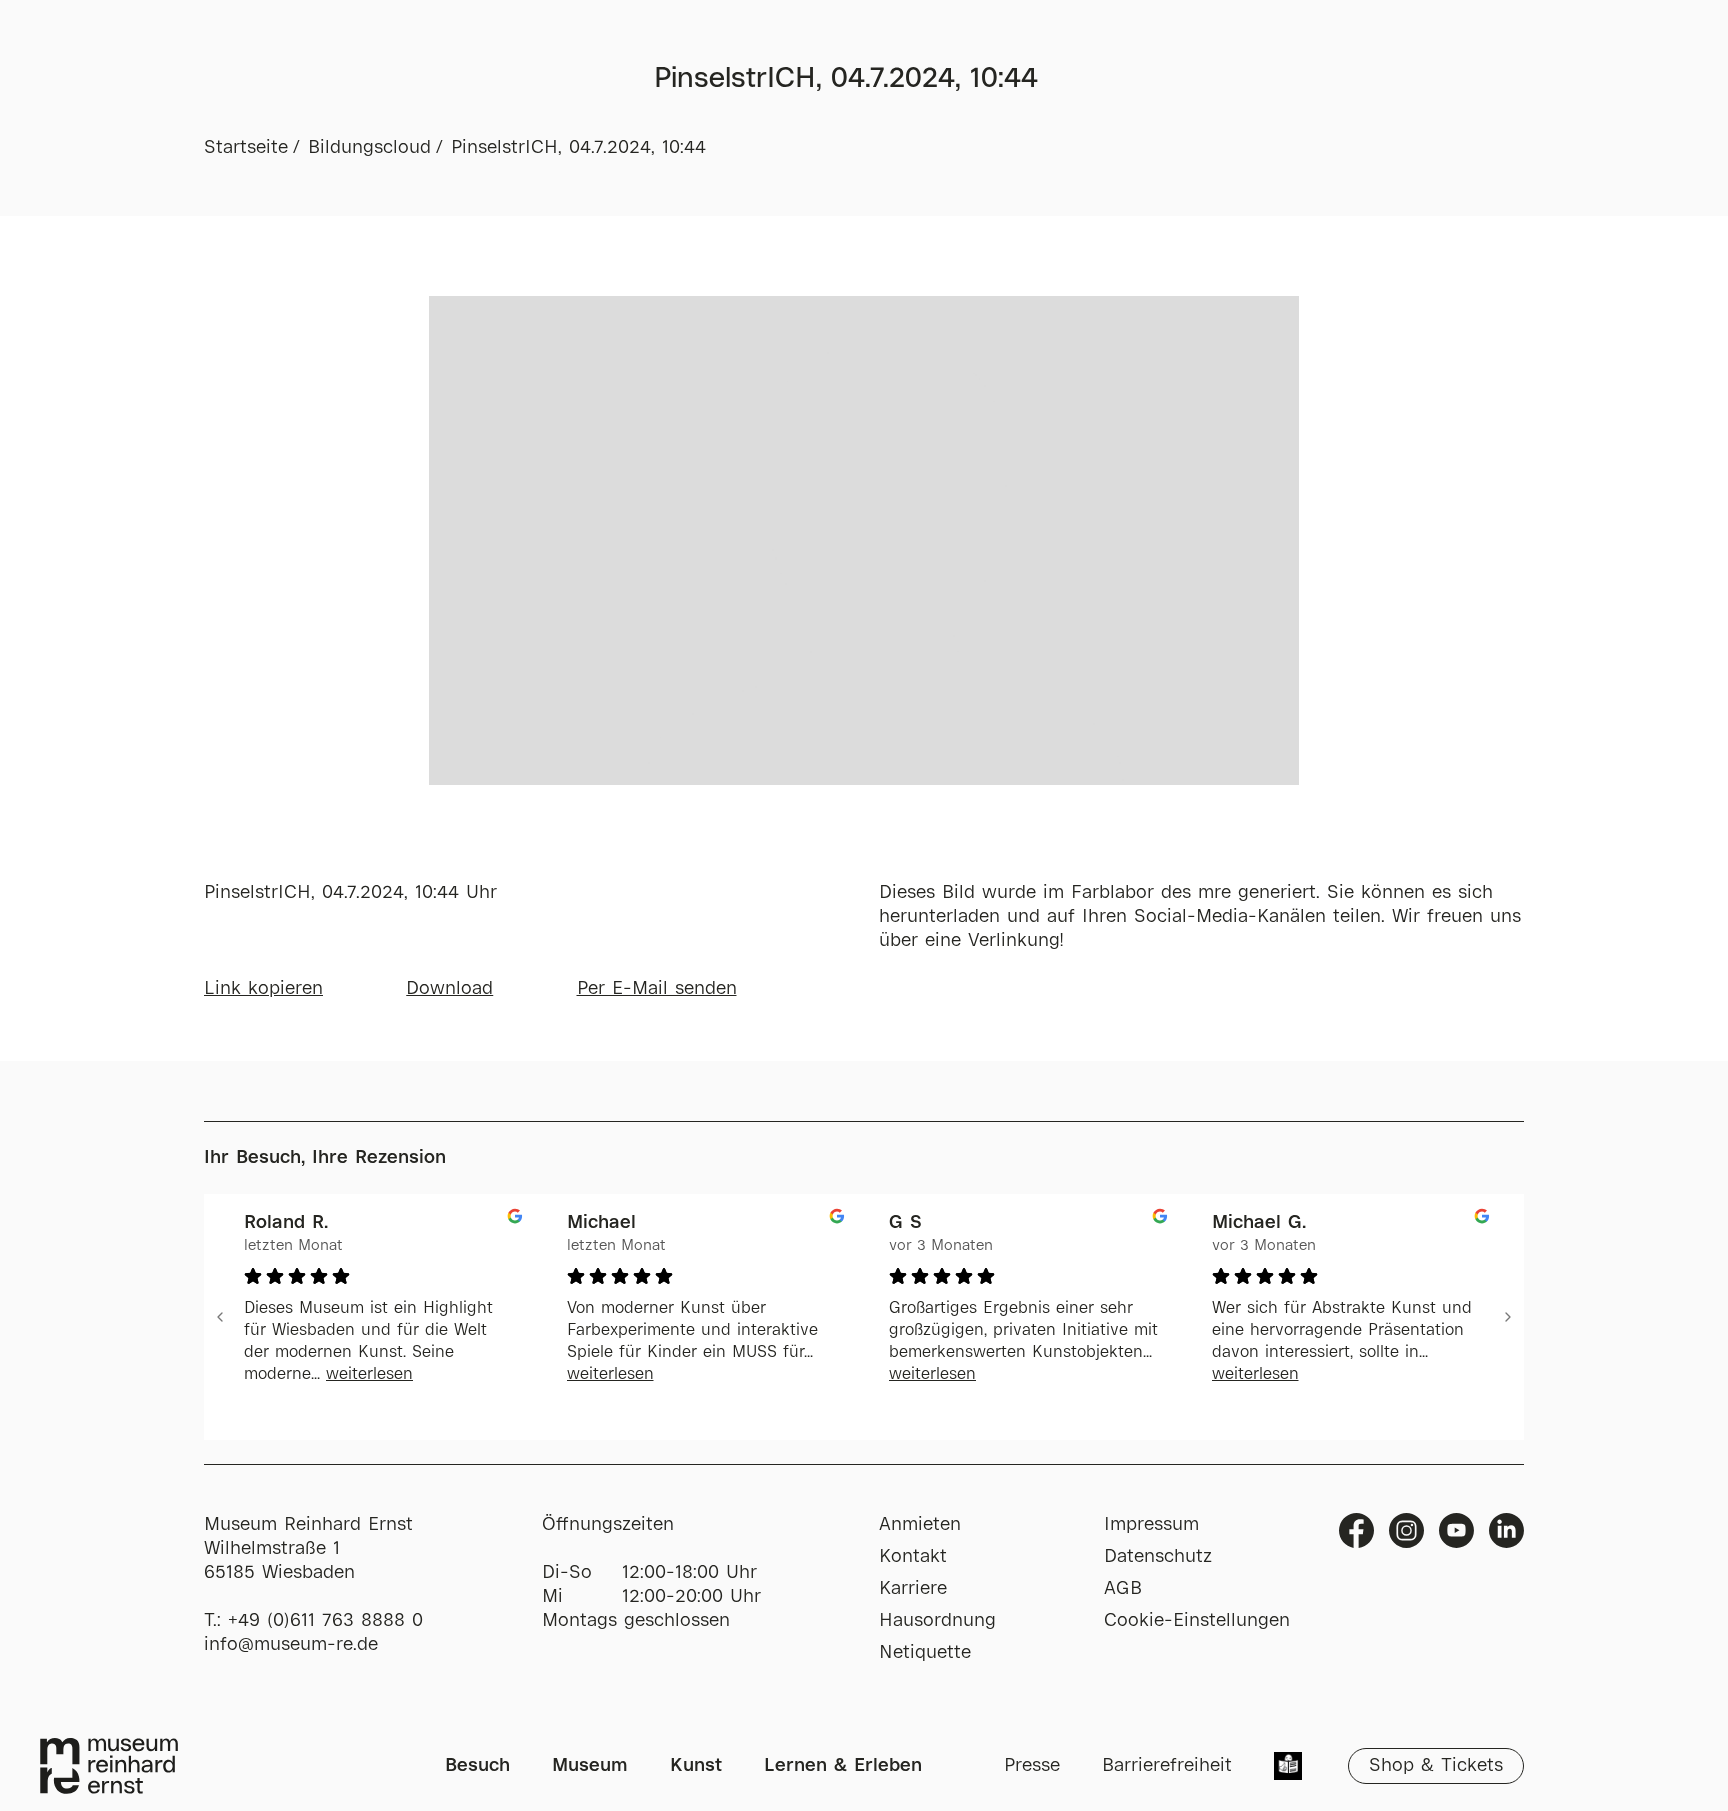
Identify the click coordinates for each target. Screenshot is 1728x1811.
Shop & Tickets (1436, 1766)
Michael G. (1259, 1223)
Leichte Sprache (1288, 1768)
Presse (1032, 1766)
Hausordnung (937, 1621)
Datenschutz (1158, 1557)
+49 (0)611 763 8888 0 (325, 1621)
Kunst (696, 1766)
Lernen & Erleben (843, 1766)
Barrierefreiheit (1167, 1766)
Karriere (913, 1589)
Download (449, 989)
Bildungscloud (369, 148)
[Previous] (220, 1317)
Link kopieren (263, 989)
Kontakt (913, 1557)
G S (905, 1223)
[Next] (1508, 1317)
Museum (590, 1766)
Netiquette (925, 1653)
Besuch (477, 1766)
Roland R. (286, 1223)
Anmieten (920, 1525)
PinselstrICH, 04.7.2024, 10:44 (578, 148)
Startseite (246, 148)
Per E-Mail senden (657, 989)
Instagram (1406, 1530)
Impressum (1151, 1525)
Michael (601, 1223)
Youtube (1456, 1530)
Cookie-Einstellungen (1197, 1621)
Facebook (1356, 1530)
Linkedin (1506, 1530)
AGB (1123, 1589)
